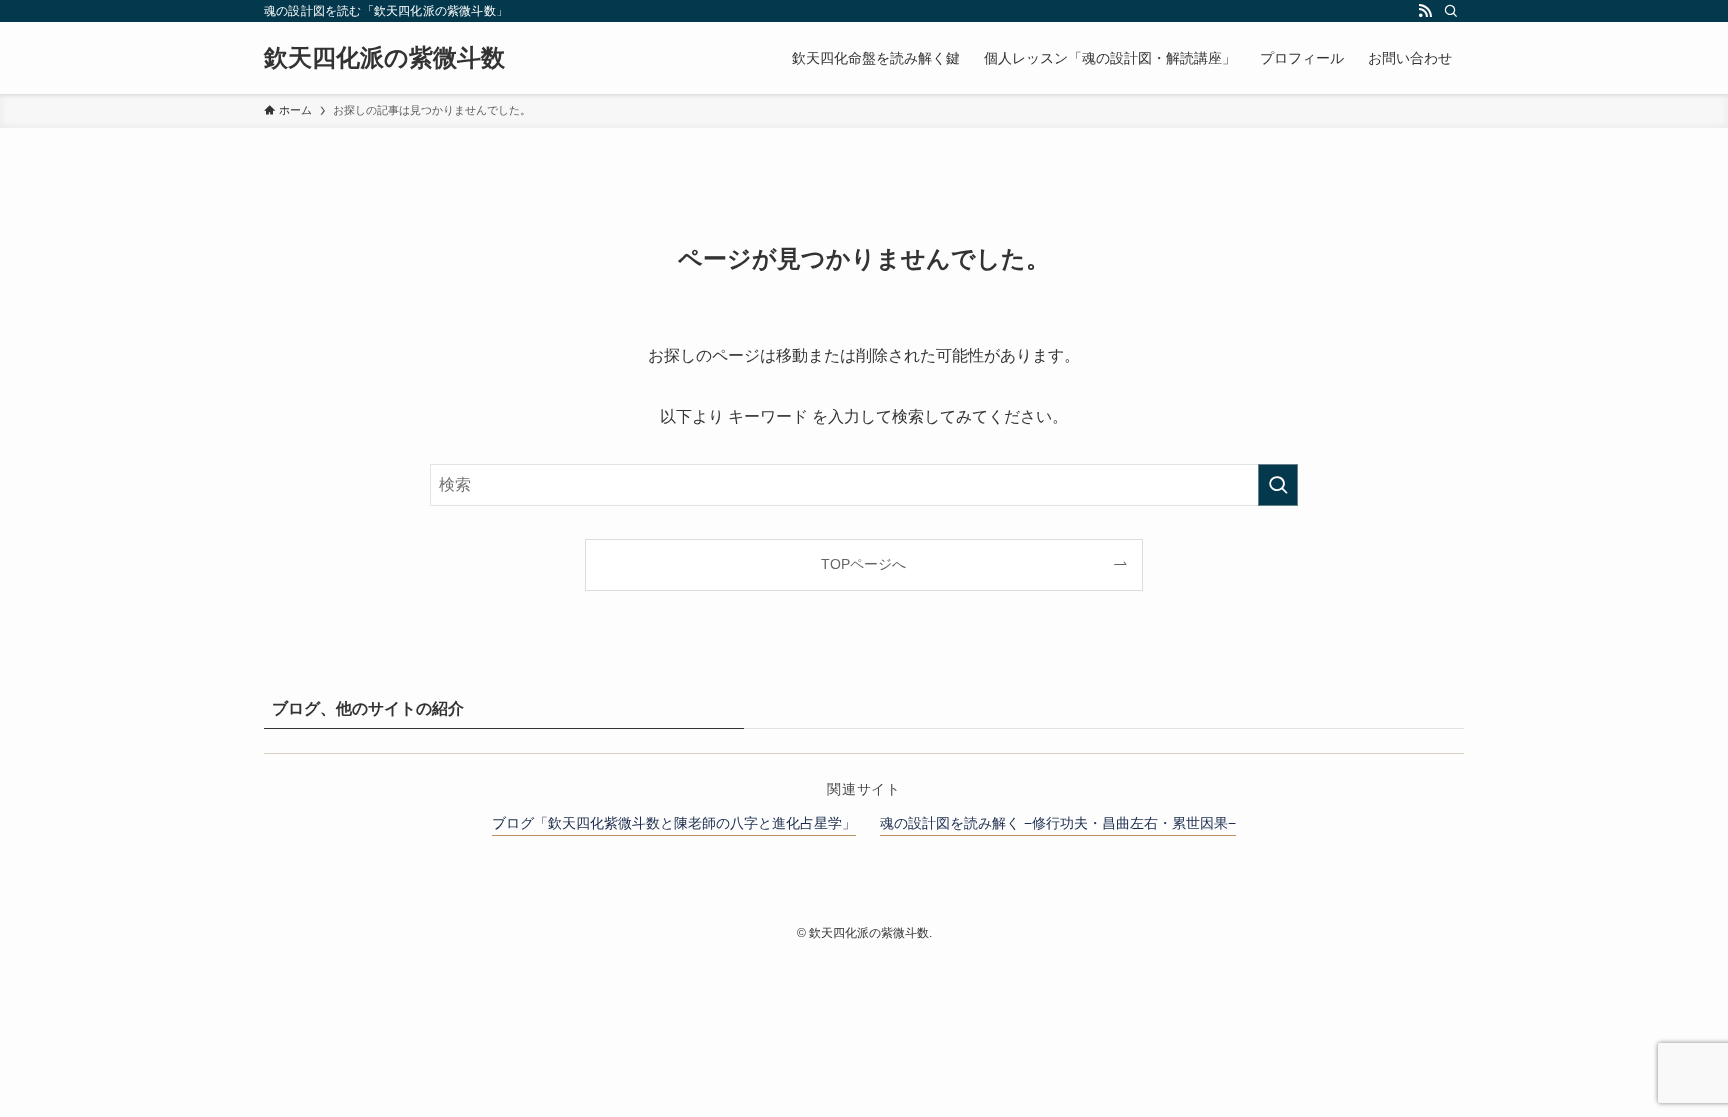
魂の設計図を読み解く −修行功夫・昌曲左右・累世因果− (1058, 823)
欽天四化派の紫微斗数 (384, 58)
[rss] (1425, 11)
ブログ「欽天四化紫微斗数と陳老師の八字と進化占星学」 (674, 823)
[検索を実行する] (1278, 485)
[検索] (1451, 11)
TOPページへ (863, 564)
